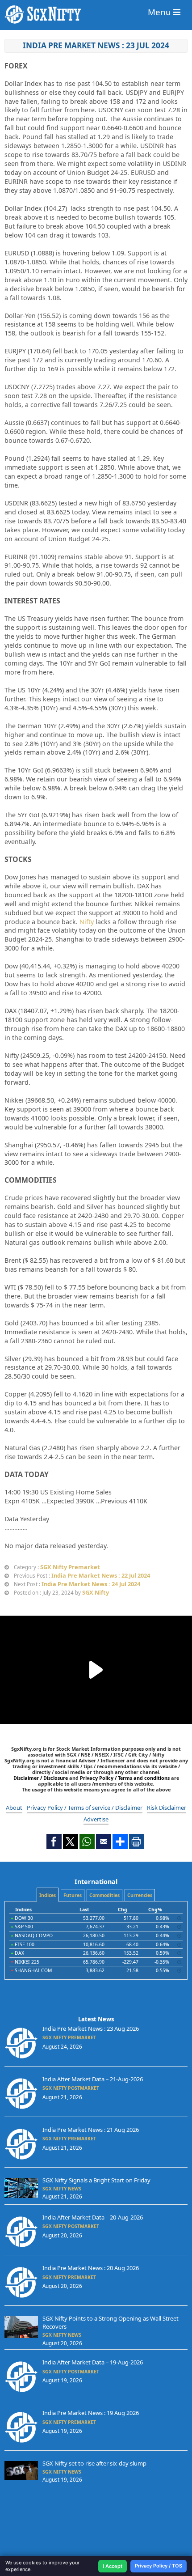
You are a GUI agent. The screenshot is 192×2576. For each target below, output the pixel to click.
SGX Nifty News (62, 2189)
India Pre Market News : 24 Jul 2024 (91, 1584)
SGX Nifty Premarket (70, 1567)
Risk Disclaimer (167, 1808)
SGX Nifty (96, 1592)
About (14, 1808)
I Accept (113, 2566)
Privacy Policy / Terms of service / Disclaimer (85, 1808)
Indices (48, 1895)
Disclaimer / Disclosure (41, 1778)
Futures (73, 1895)
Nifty (87, 922)
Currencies (140, 1895)
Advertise (96, 1819)
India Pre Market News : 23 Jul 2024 (96, 45)
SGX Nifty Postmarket (71, 2088)
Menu (161, 12)
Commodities (104, 1895)
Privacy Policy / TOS (159, 2566)
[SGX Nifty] (96, 15)
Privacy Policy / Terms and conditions (125, 1778)
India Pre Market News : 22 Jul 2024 (101, 1575)
